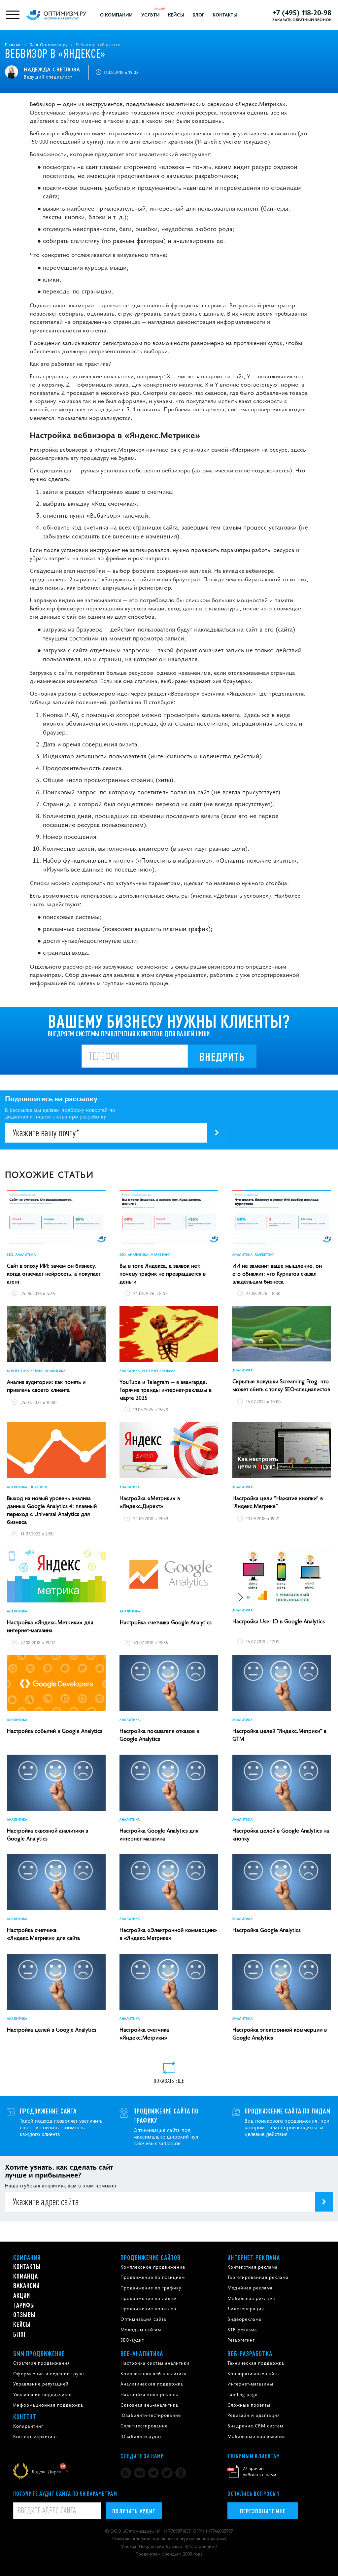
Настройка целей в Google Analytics (52, 2029)
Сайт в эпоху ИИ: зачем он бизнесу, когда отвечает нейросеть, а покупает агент (54, 1273)
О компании (116, 15)
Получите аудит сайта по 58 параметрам (65, 2493)
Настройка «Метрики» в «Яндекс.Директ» (150, 1502)
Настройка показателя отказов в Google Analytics (159, 1735)
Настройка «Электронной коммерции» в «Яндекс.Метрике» (168, 1934)
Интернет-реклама (254, 2257)
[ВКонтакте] (139, 2473)
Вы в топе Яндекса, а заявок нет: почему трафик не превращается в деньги (163, 1273)
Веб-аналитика (142, 2353)
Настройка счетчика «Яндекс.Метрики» (144, 2033)
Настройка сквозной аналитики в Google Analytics (48, 1834)
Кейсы (176, 15)
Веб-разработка (250, 2353)
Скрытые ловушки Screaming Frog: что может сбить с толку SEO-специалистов (281, 1385)
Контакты (225, 15)
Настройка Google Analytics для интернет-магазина (159, 1834)
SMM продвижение (39, 2353)
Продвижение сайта (48, 2111)
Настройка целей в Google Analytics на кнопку (281, 1834)
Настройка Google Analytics (267, 1930)
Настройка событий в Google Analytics (55, 1731)
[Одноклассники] (181, 2473)
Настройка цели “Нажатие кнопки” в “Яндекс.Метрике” (278, 1502)
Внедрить (222, 1056)
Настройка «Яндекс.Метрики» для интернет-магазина (50, 1626)
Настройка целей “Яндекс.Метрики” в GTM (279, 1735)
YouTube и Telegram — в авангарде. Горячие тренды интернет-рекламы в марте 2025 (166, 1390)
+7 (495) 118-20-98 (302, 12)
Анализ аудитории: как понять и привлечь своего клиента (46, 1386)
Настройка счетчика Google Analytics (166, 1622)
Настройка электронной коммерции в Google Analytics (280, 2033)
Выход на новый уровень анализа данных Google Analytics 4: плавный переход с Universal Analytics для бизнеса (52, 1510)
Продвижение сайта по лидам (287, 2111)
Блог (198, 15)
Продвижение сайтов (151, 2257)
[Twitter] (167, 2473)
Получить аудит (134, 2511)
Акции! (160, 8)
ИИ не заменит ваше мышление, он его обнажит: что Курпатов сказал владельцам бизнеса (277, 1273)
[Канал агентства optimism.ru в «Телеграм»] (153, 2473)
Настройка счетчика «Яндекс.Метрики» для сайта (43, 1934)
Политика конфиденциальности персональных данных (169, 2538)
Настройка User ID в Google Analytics (279, 1621)
